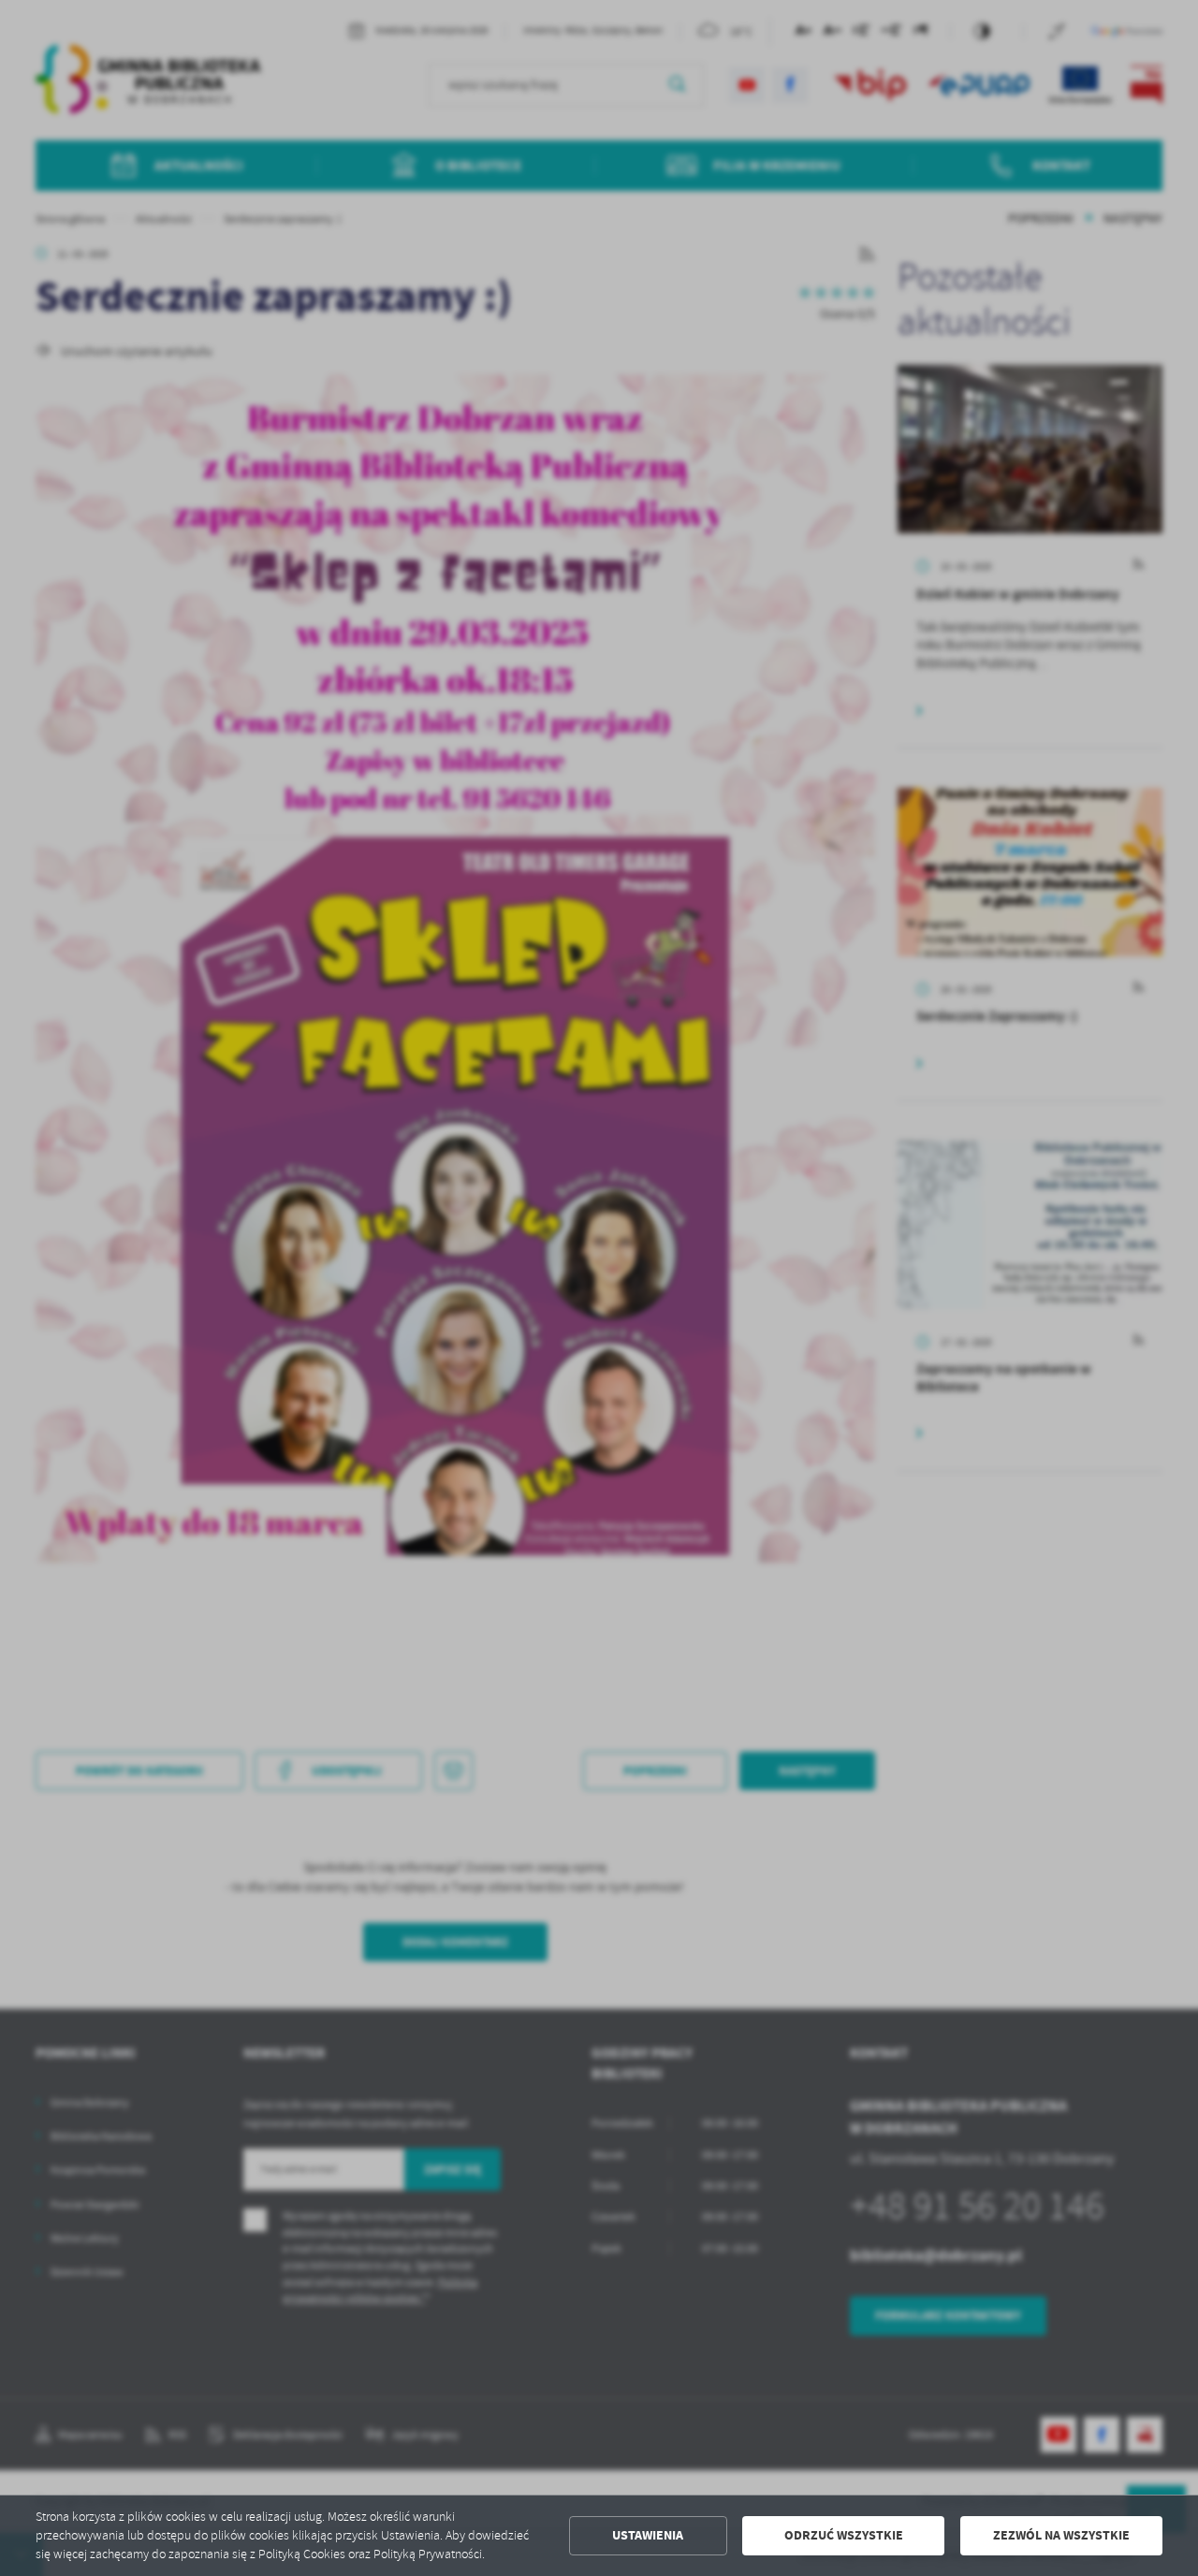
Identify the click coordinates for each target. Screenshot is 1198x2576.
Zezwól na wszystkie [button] (1061, 2535)
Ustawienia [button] (648, 2535)
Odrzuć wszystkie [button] (844, 2535)
